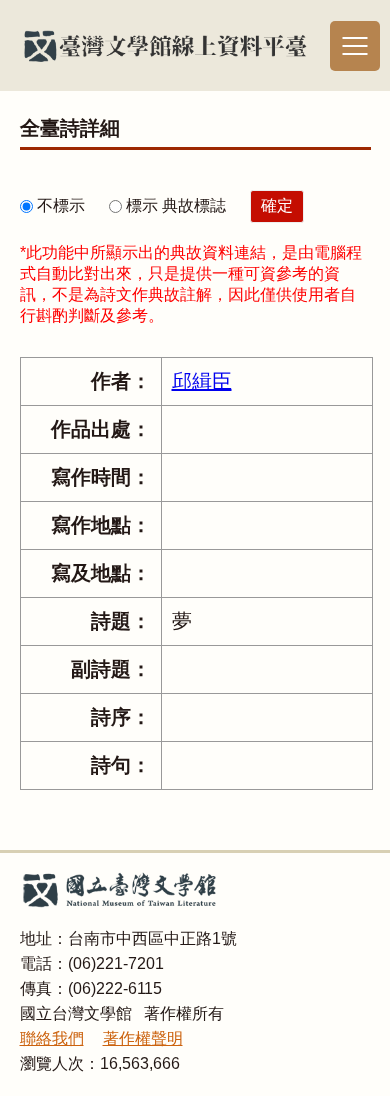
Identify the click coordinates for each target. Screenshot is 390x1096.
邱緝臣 (202, 381)
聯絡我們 (52, 1038)
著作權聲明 (143, 1038)
